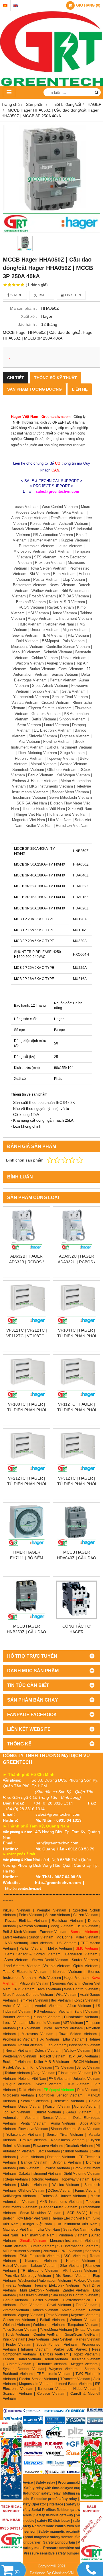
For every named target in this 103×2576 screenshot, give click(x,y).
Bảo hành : (27, 324)
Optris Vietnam (86, 1966)
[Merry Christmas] (11, 2469)
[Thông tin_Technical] (11, 2534)
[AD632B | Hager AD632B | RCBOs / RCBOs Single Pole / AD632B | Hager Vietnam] (26, 1230)
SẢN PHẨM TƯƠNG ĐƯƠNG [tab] (34, 389)
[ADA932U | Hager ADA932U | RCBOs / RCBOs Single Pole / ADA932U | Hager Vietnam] (77, 1230)
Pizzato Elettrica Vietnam (26, 1921)
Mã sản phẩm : (24, 308)
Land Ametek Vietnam (22, 1966)
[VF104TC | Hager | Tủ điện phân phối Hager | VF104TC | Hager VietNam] (77, 1304)
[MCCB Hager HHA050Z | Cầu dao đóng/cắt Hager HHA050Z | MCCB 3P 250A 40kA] (51, 179)
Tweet (43, 295)
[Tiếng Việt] (5, 6)
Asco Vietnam (16, 1960)
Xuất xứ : (29, 316)
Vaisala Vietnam (57, 1966)
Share (16, 295)
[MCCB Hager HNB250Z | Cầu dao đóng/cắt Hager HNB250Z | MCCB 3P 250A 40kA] (26, 1600)
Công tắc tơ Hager (77, 1629)
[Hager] (11, 2428)
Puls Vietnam (50, 1978)
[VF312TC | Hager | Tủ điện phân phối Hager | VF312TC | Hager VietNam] (77, 1452)
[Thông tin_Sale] (92, 2534)
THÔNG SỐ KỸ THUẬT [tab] (56, 378)
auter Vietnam (86, 1960)
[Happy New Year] (92, 2468)
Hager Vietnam (76, 1978)
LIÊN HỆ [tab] (80, 389)
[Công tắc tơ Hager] (77, 1600)
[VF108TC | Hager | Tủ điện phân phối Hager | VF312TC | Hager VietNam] (26, 1378)
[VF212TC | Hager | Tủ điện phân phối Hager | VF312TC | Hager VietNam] (26, 1452)
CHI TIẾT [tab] (16, 378)
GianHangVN (63, 2573)
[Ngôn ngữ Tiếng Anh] (16, 6)
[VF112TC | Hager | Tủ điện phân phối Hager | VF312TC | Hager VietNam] (77, 1378)
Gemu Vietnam (79, 2112)
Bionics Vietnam (68, 1972)
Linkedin (73, 295)
